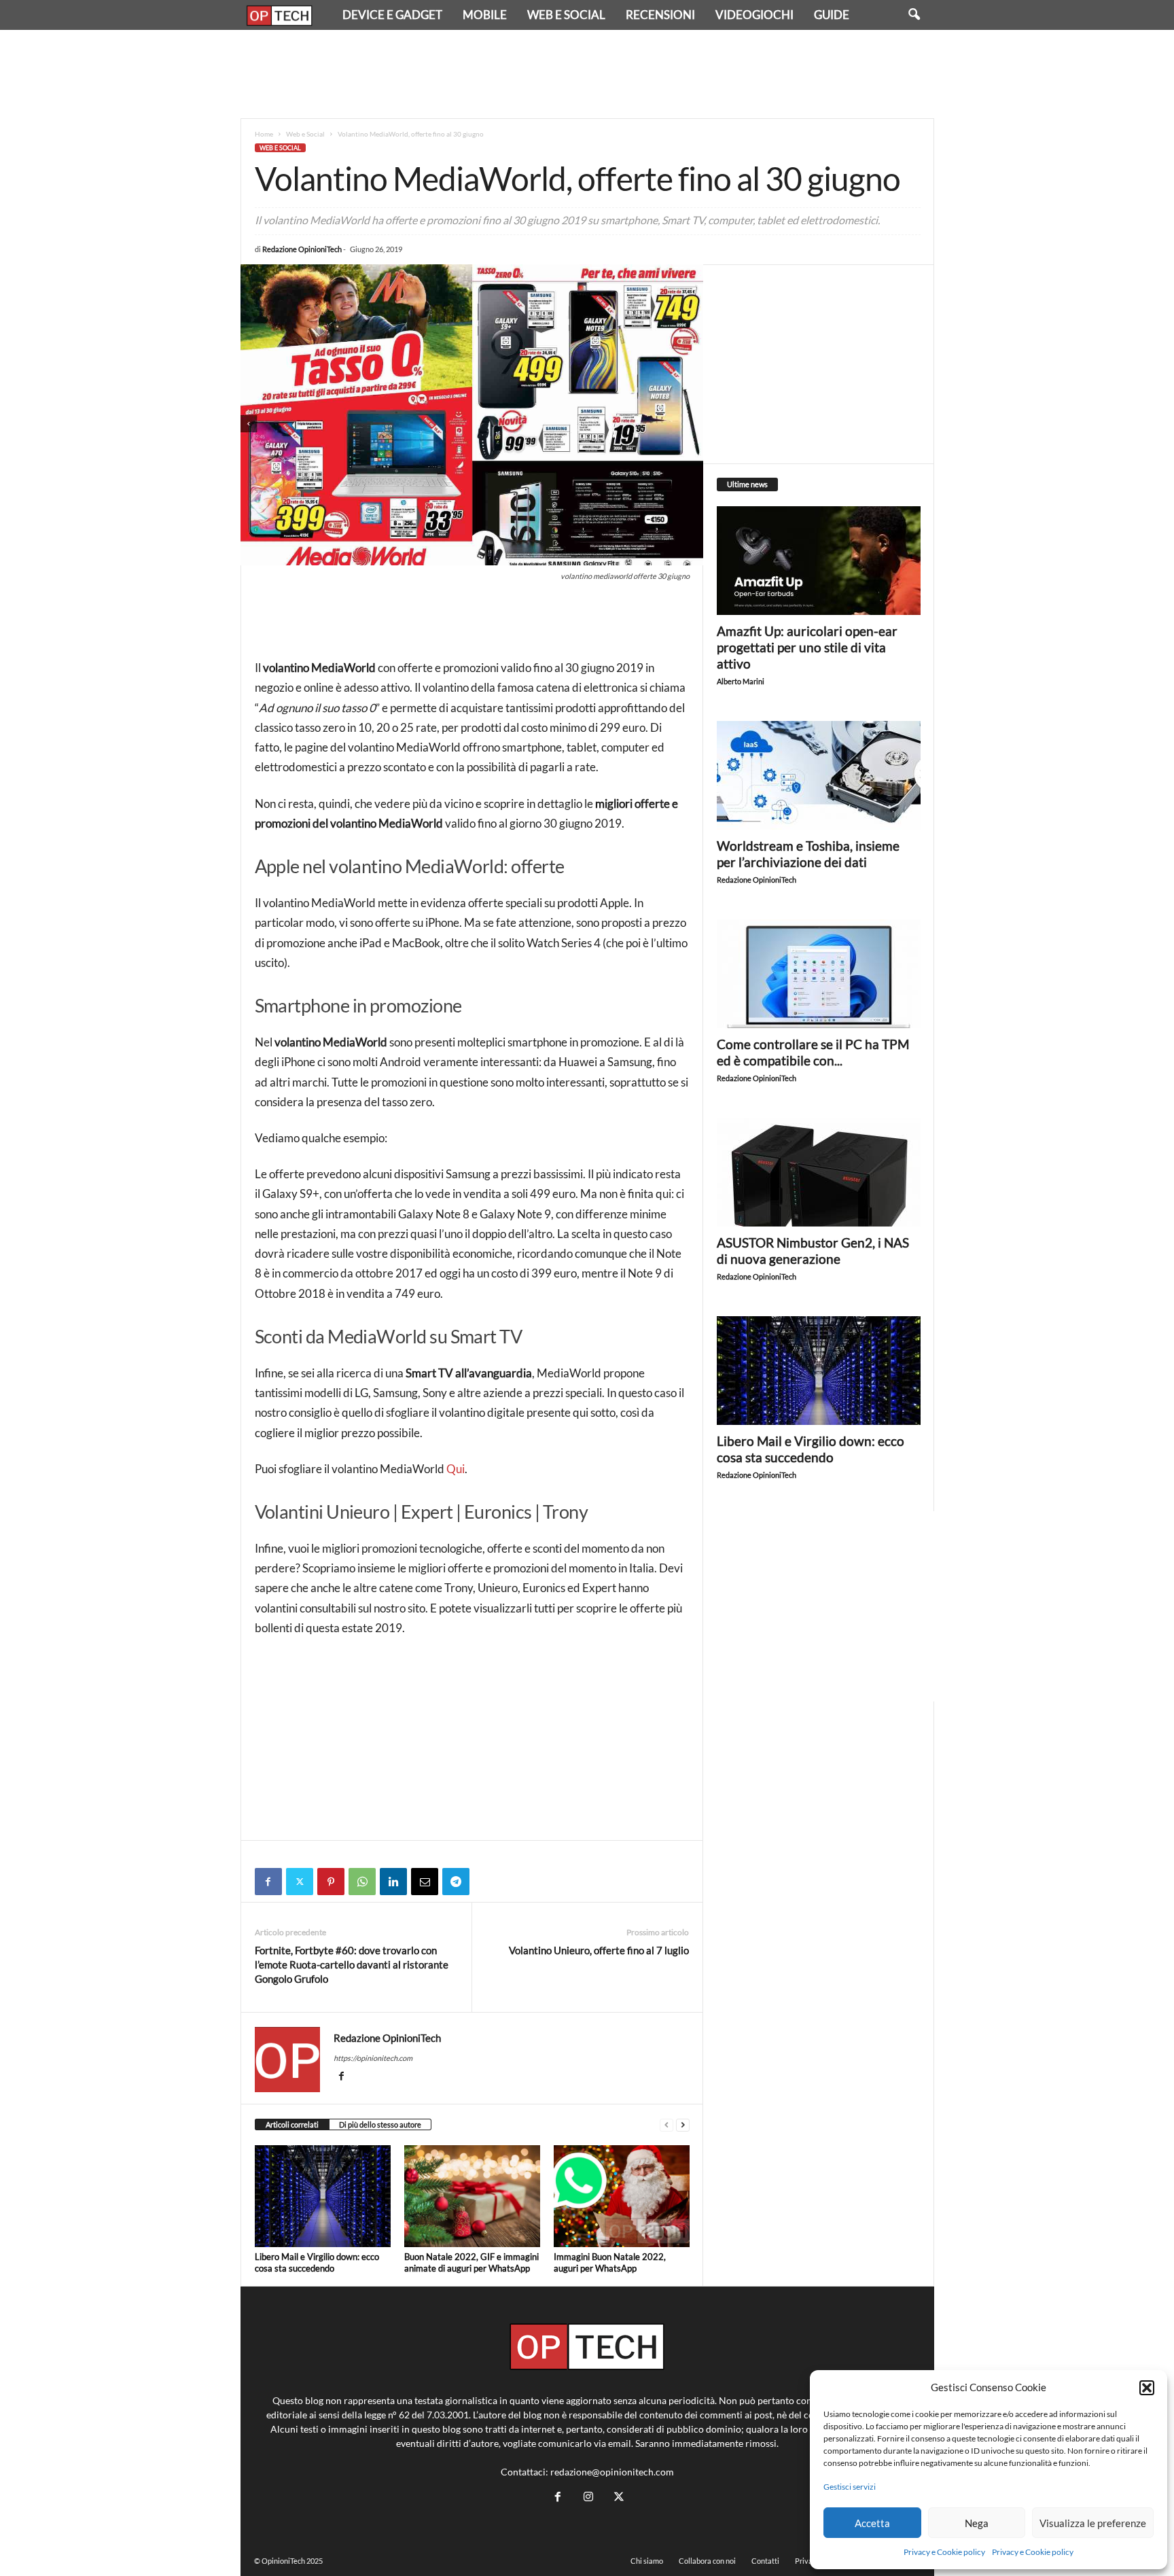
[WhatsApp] (362, 1882)
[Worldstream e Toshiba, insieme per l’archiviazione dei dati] (819, 775)
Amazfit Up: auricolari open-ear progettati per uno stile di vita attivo (807, 647)
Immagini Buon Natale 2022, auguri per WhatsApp (610, 2262)
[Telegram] (456, 1882)
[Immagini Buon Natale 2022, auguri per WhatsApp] (622, 2196)
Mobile (485, 15)
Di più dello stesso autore (380, 2124)
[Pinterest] (331, 1882)
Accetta (872, 2523)
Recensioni (660, 15)
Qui (456, 1469)
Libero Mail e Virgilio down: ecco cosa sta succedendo (317, 2262)
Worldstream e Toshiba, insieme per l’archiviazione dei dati (808, 854)
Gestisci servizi (850, 2487)
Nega (977, 2523)
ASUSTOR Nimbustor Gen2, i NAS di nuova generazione (813, 1251)
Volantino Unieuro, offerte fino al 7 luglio (599, 1950)
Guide (832, 15)
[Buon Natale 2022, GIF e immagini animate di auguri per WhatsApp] (472, 2196)
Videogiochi (754, 15)
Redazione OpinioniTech (302, 249)
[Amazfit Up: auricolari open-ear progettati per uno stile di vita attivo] (819, 561)
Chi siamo (647, 2561)
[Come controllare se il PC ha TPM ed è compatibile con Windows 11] (819, 974)
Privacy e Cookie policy (944, 2552)
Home (264, 134)
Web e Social (566, 15)
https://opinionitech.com (373, 2058)
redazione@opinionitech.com (612, 2472)
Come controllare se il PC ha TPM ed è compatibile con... (813, 1052)
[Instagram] (588, 2497)
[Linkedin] (393, 1882)
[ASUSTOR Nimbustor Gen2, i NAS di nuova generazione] (819, 1172)
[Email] (425, 1882)
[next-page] (683, 2125)
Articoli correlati (292, 2124)
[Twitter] (300, 1882)
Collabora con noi (707, 2561)
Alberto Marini (741, 681)
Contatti (765, 2561)
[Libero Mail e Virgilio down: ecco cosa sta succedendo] (323, 2196)
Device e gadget (392, 15)
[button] (1147, 2388)
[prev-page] (666, 2125)
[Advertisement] (587, 74)
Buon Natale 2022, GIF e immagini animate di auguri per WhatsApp (472, 2262)
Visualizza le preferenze (1093, 2523)
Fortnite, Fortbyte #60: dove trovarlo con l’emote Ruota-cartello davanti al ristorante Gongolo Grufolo (352, 1964)
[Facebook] (268, 1882)
